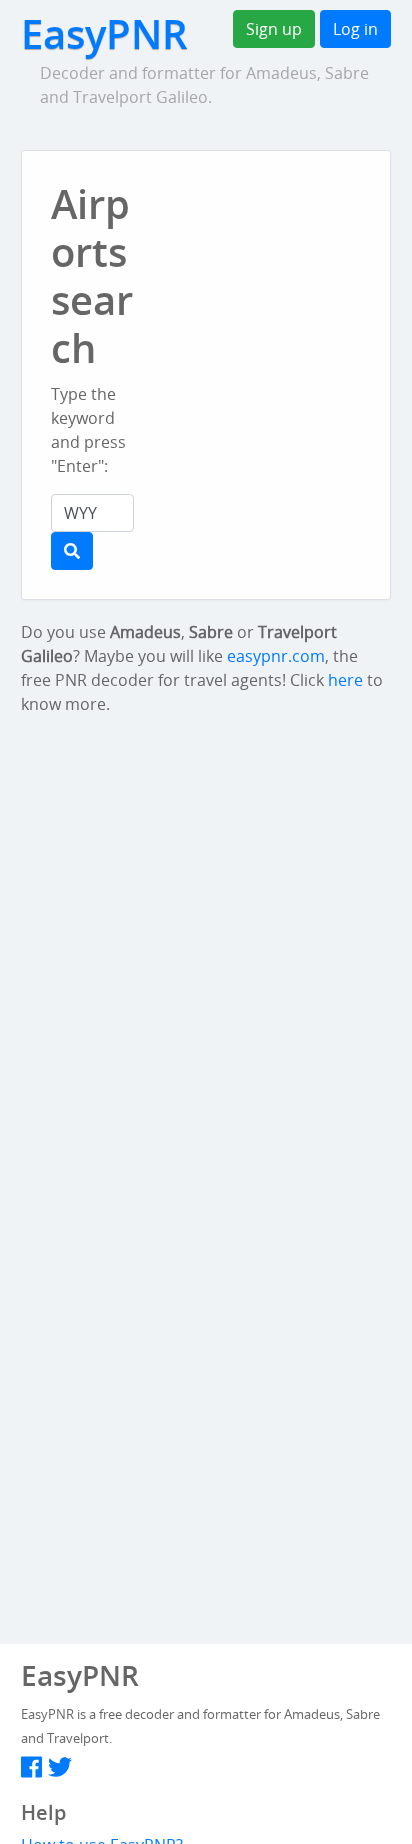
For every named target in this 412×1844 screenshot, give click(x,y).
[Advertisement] (287, 224)
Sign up (274, 29)
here (345, 680)
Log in (355, 29)
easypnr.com (276, 656)
